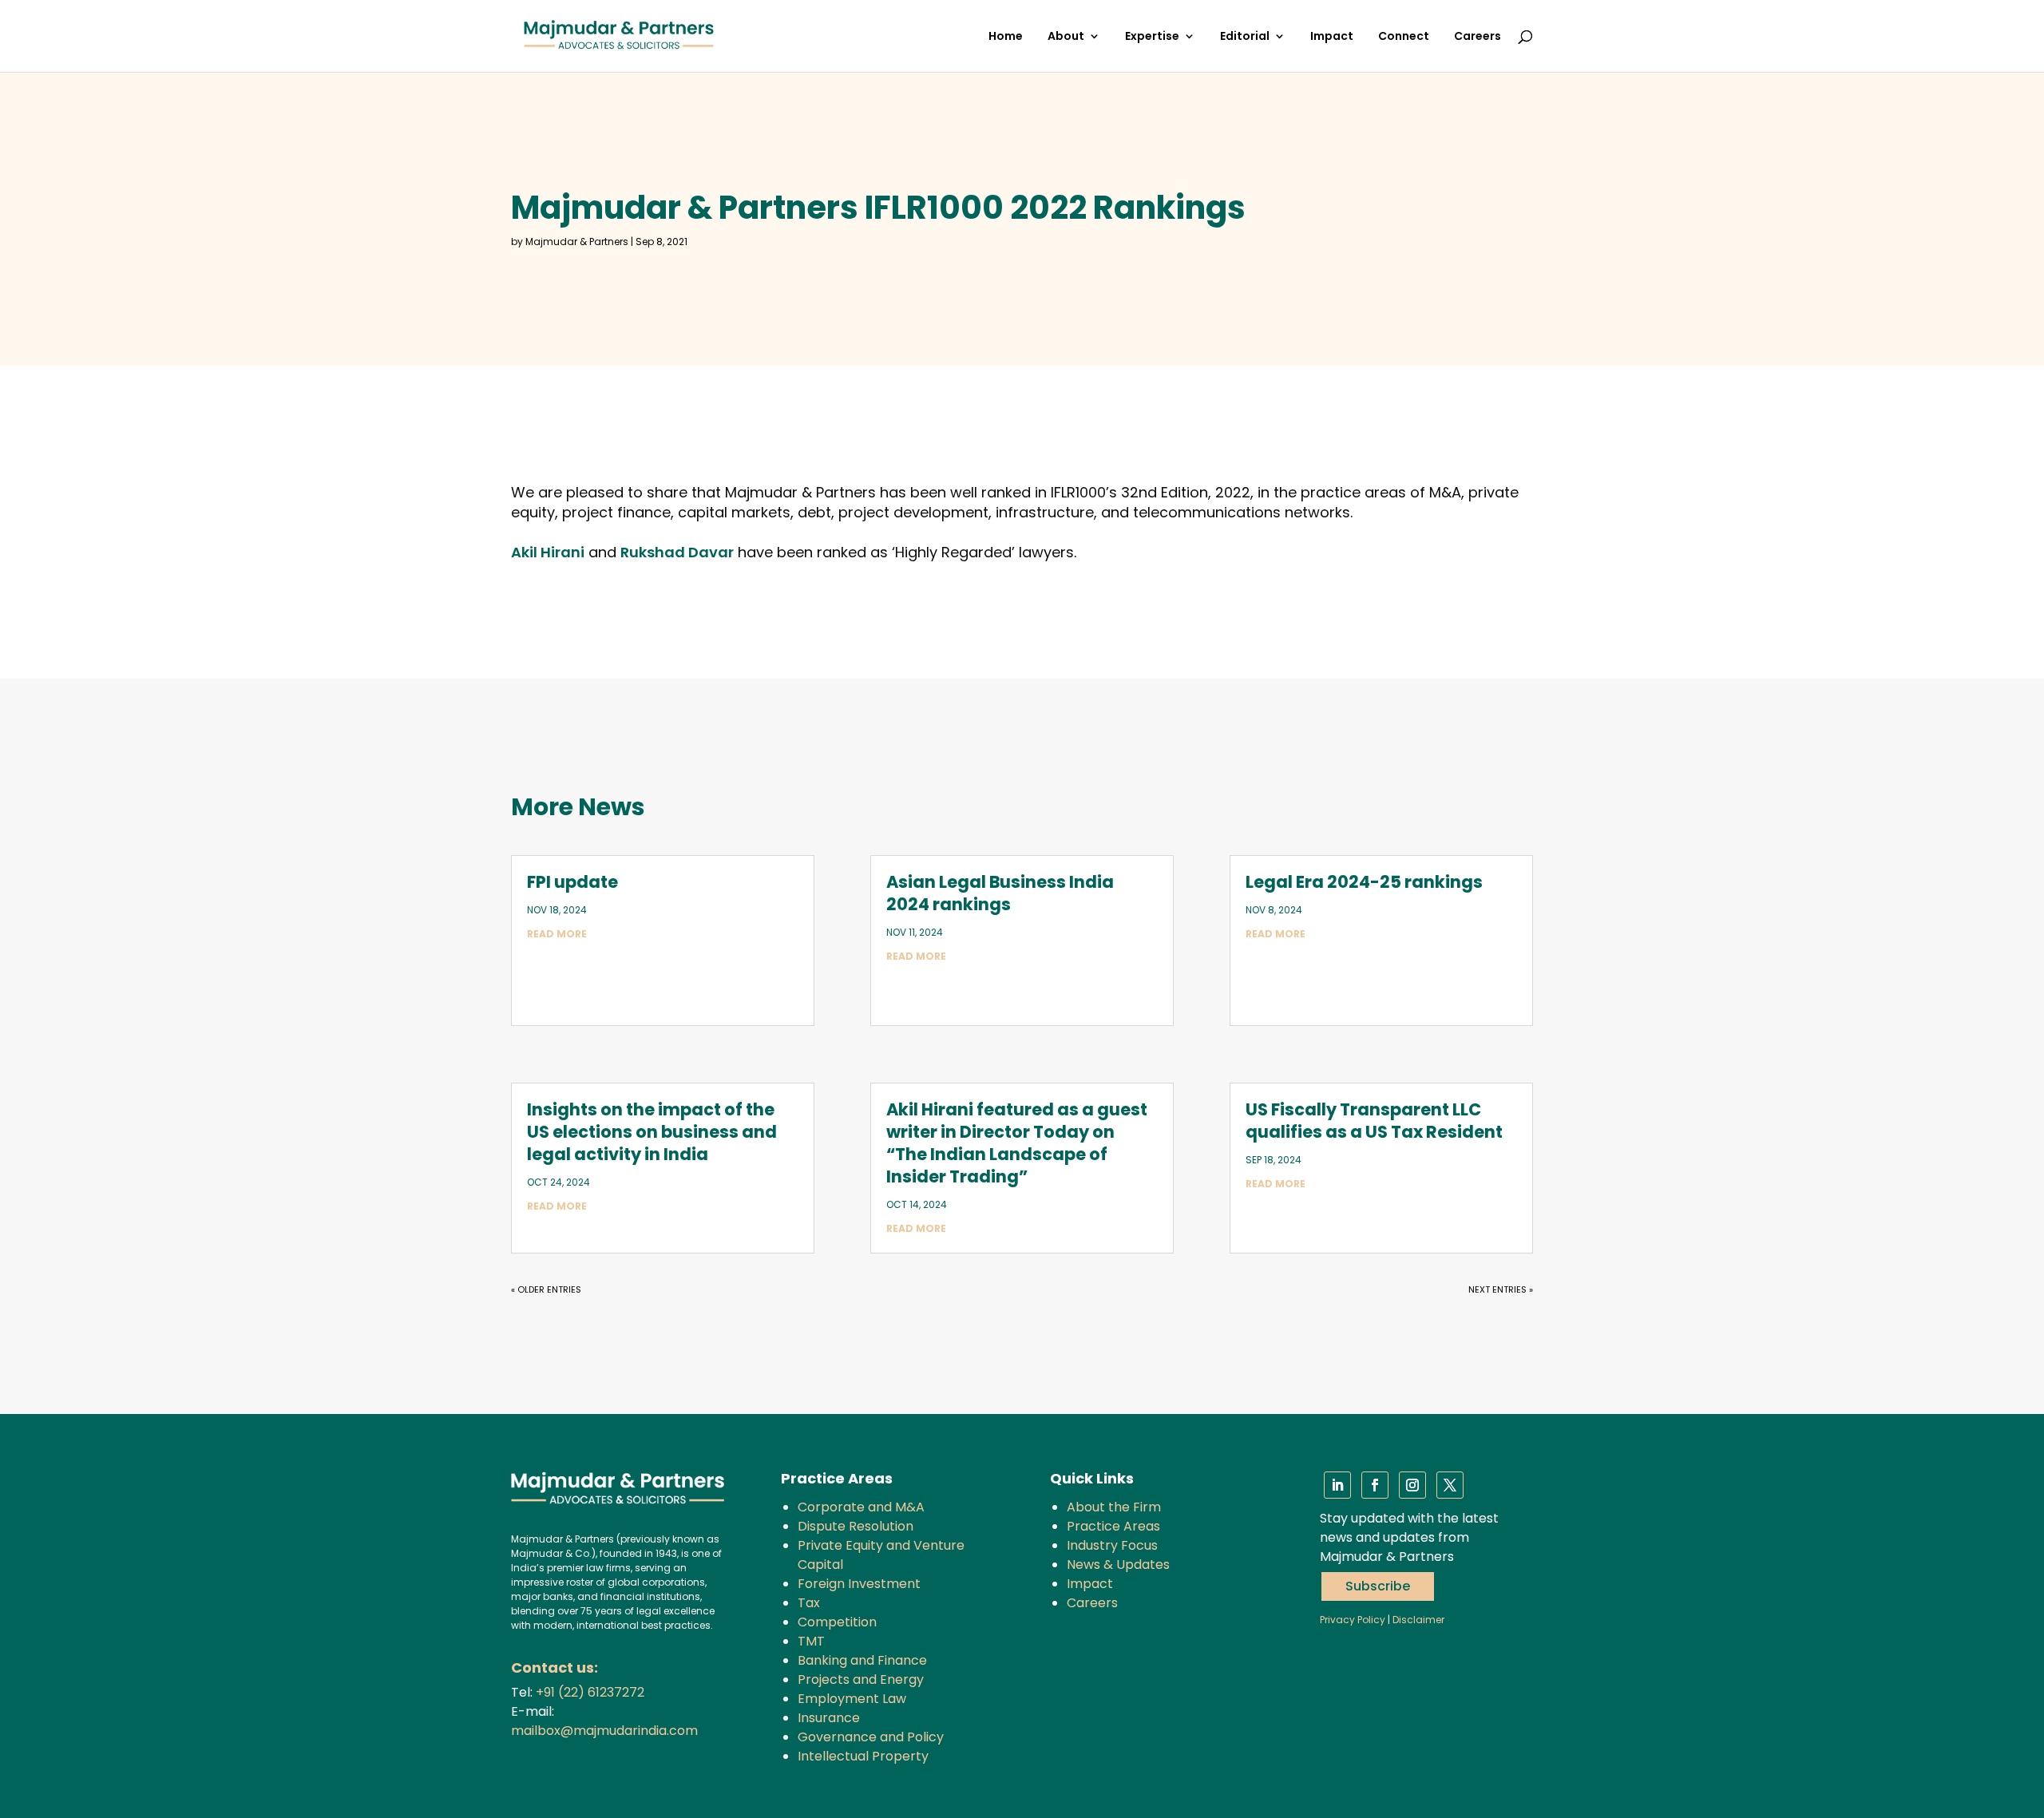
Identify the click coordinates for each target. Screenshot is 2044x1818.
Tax (809, 1603)
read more (557, 934)
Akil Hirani (548, 552)
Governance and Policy (871, 1737)
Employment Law (852, 1699)
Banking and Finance (862, 1660)
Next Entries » (1501, 1289)
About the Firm (1114, 1507)
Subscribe (1378, 1586)
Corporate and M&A (861, 1507)
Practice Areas (1113, 1526)
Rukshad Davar (677, 552)
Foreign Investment (859, 1584)
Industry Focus (1112, 1545)
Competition (837, 1622)
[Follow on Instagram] (1412, 1485)
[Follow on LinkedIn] (1337, 1485)
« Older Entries (546, 1289)
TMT (811, 1641)
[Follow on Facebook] (1375, 1485)
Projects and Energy (861, 1679)
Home (1006, 37)
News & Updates (1118, 1565)
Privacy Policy (1353, 1620)
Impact (1332, 37)
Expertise (1152, 37)
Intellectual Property (863, 1756)
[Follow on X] (1450, 1485)
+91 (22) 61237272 (590, 1692)
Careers (1478, 37)
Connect (1404, 37)
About (1066, 37)
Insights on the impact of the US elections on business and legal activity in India (652, 1132)
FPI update (572, 882)
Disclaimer (1418, 1620)
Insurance (829, 1718)
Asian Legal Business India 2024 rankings (1000, 893)
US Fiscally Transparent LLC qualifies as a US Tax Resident (1374, 1121)
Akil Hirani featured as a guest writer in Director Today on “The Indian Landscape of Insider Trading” (1017, 1143)
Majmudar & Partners (577, 242)
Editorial (1245, 37)
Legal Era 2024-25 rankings (1364, 882)
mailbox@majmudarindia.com (604, 1731)
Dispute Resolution (856, 1526)
